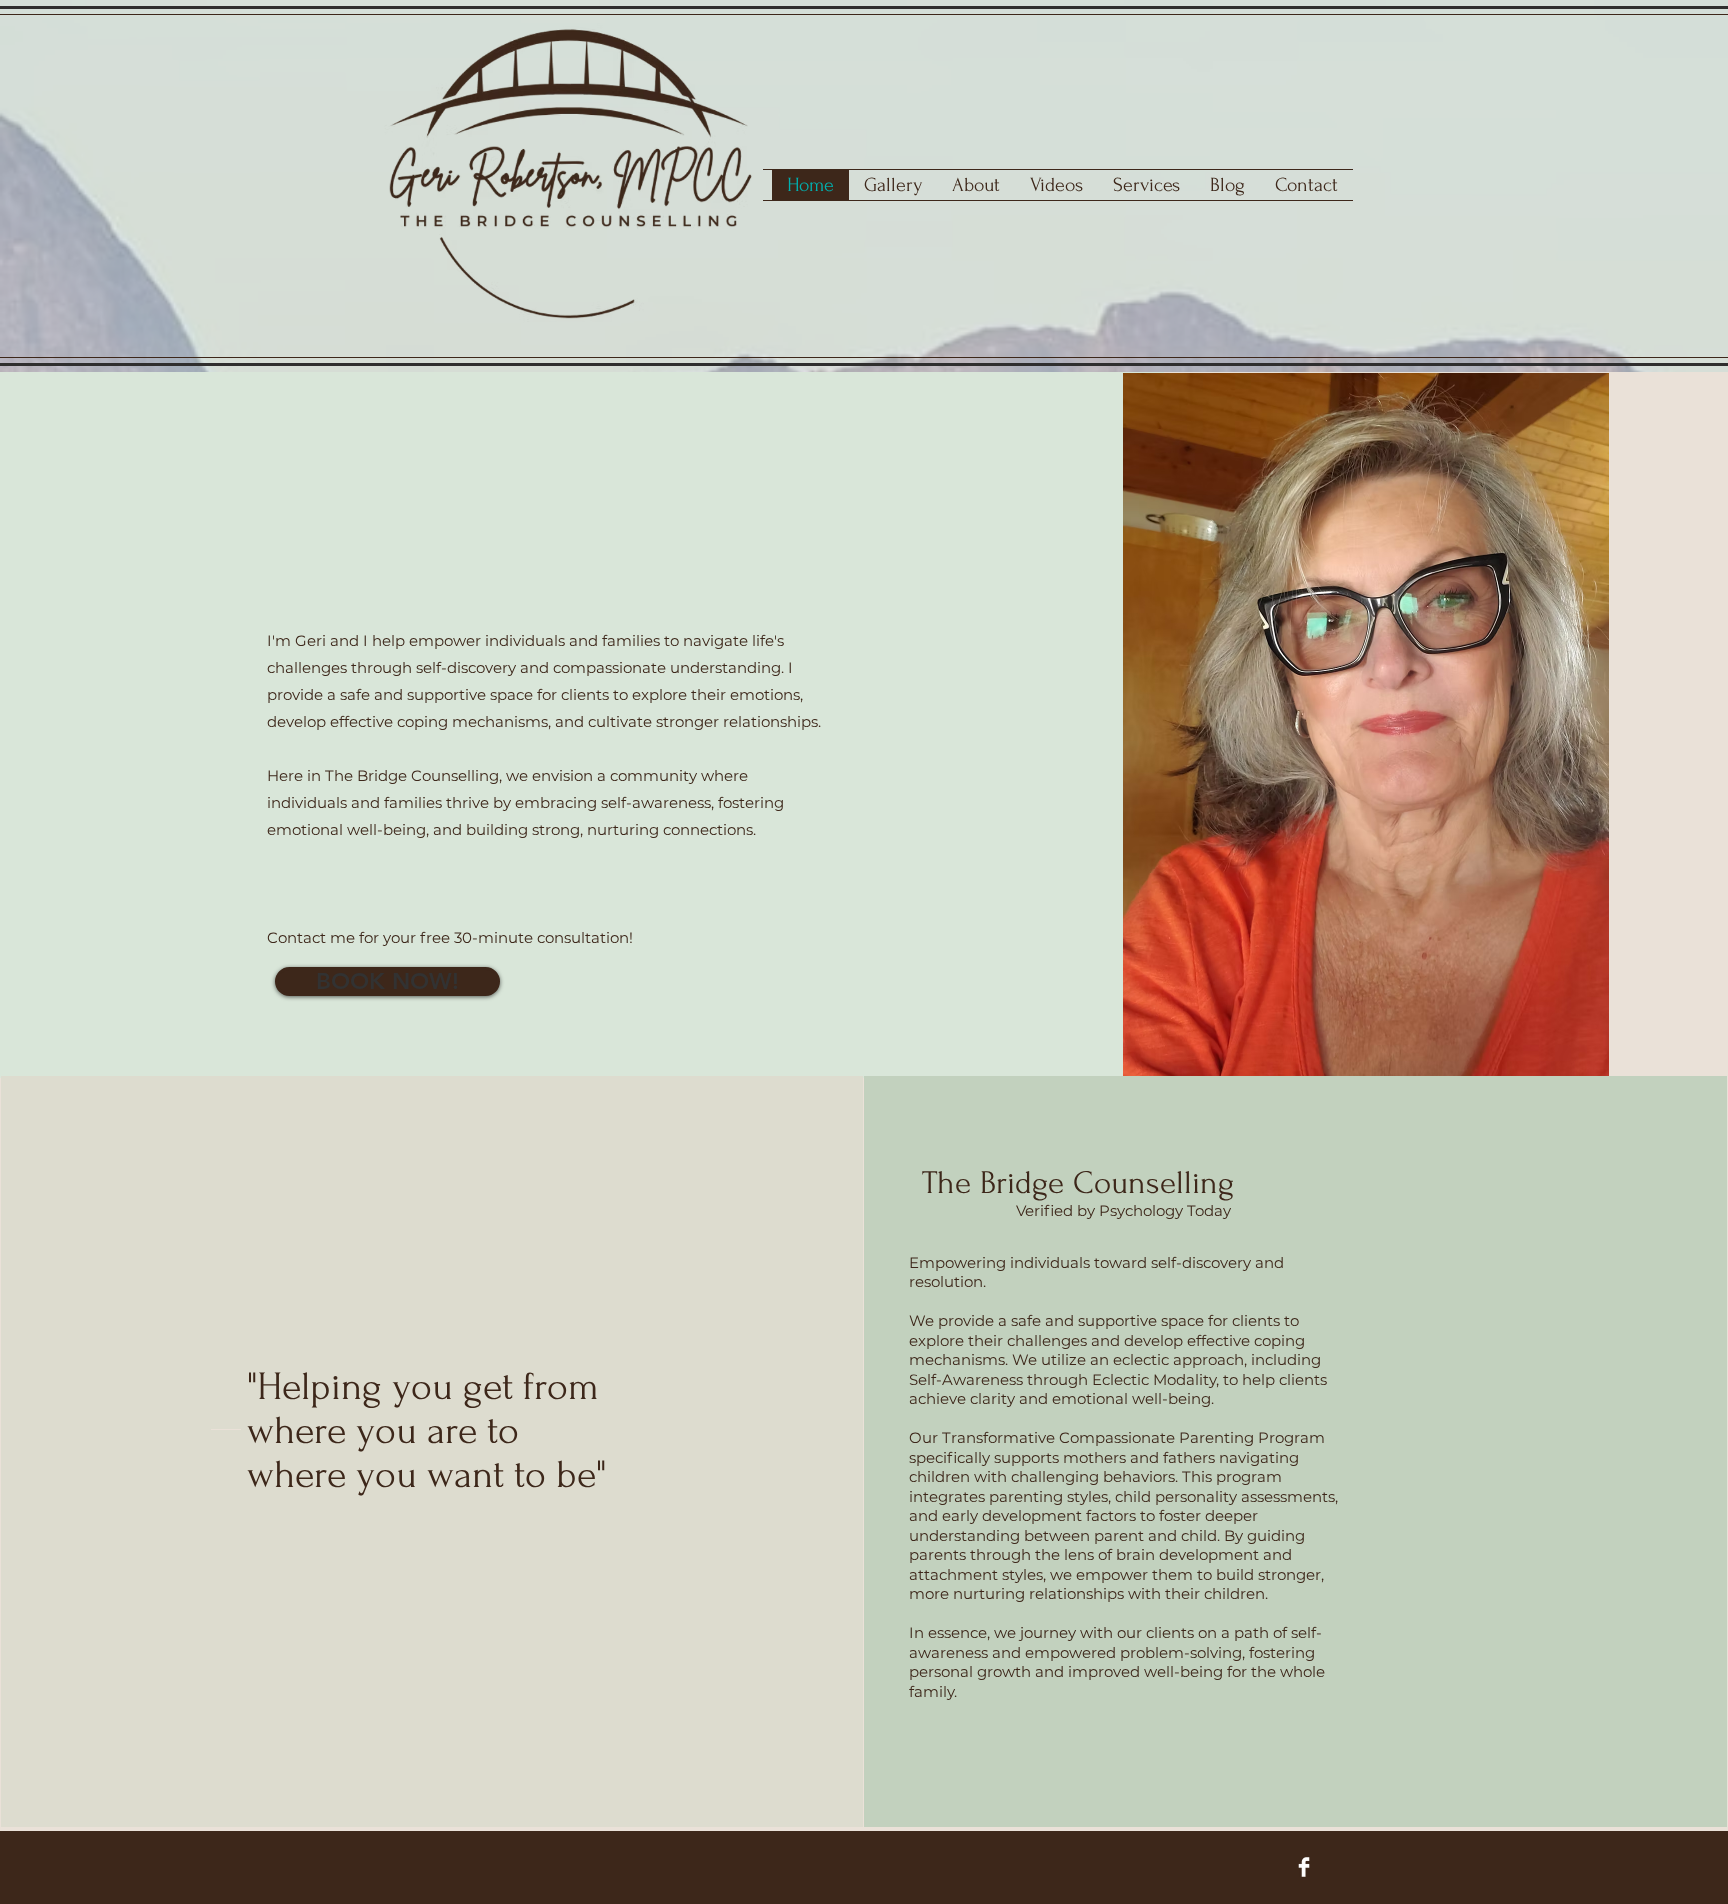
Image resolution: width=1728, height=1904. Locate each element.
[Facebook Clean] (1304, 1867)
